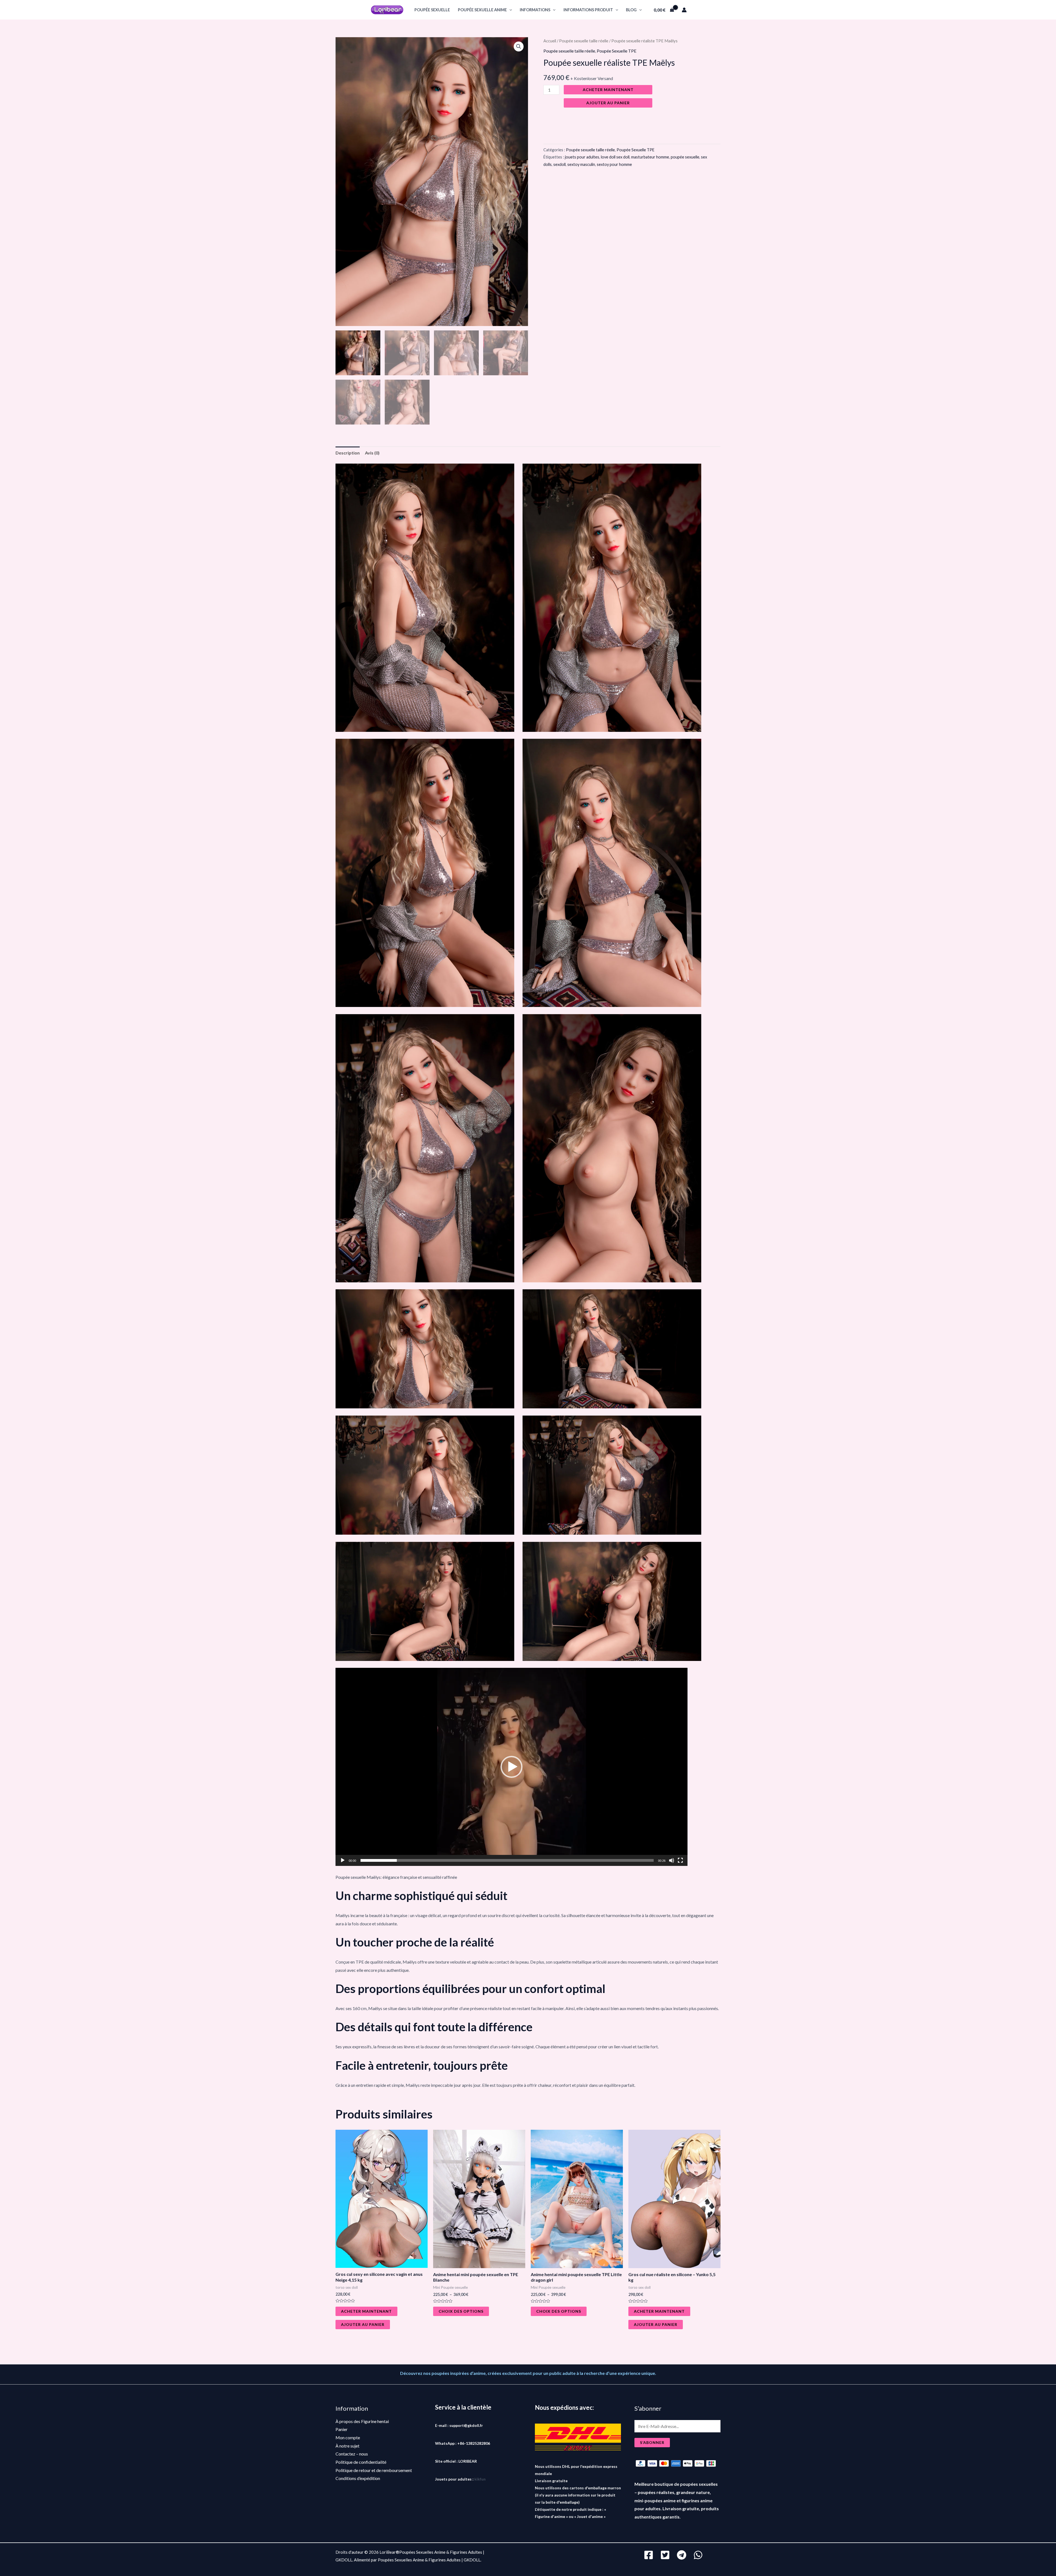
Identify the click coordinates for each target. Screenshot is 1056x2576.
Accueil (550, 41)
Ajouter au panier (608, 103)
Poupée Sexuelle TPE (617, 51)
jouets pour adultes (582, 157)
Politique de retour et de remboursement (374, 2470)
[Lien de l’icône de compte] (684, 10)
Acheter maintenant (608, 90)
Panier (342, 2429)
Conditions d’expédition (358, 2478)
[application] (509, 10)
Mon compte (348, 2437)
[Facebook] (649, 2555)
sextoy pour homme (614, 164)
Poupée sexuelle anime (482, 10)
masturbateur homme (650, 157)
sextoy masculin (581, 164)
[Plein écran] (680, 1860)
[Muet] (672, 1860)
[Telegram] (682, 2555)
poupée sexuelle (432, 10)
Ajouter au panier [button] (363, 2324)
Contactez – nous (352, 2454)
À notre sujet (347, 2446)
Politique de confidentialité (361, 2462)
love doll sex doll (615, 157)
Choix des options (461, 2311)
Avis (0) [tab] (372, 453)
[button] (519, 46)
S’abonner (652, 2442)
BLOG (631, 10)
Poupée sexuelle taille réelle (584, 41)
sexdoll (559, 164)
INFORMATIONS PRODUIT (588, 10)
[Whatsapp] (698, 2555)
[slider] (507, 1860)
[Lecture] (343, 1860)
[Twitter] (665, 2555)
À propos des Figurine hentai (362, 2421)
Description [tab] (348, 453)
